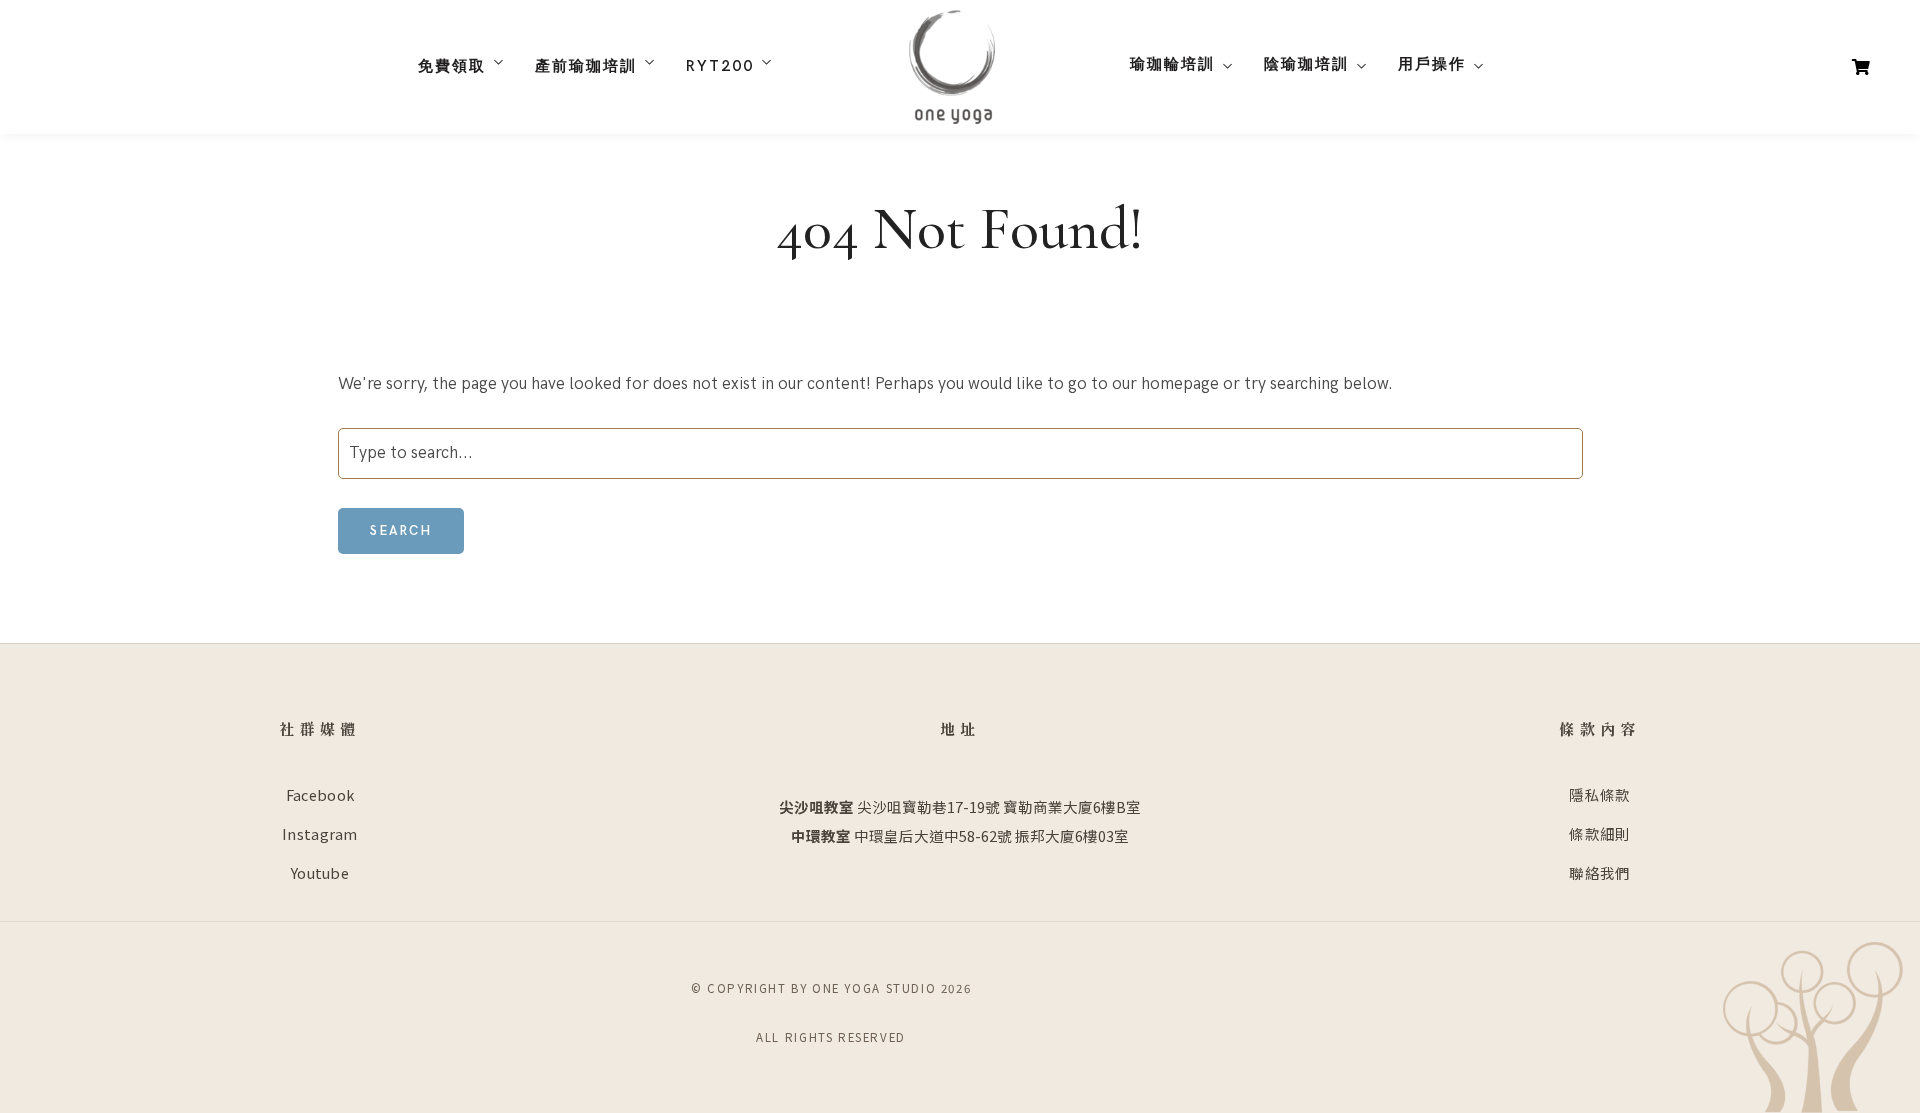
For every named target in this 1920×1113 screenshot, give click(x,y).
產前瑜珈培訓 (586, 66)
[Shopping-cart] (1860, 66)
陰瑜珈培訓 (1306, 64)
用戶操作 (1432, 64)
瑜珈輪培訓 (1172, 64)
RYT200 (720, 66)
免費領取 (452, 66)
